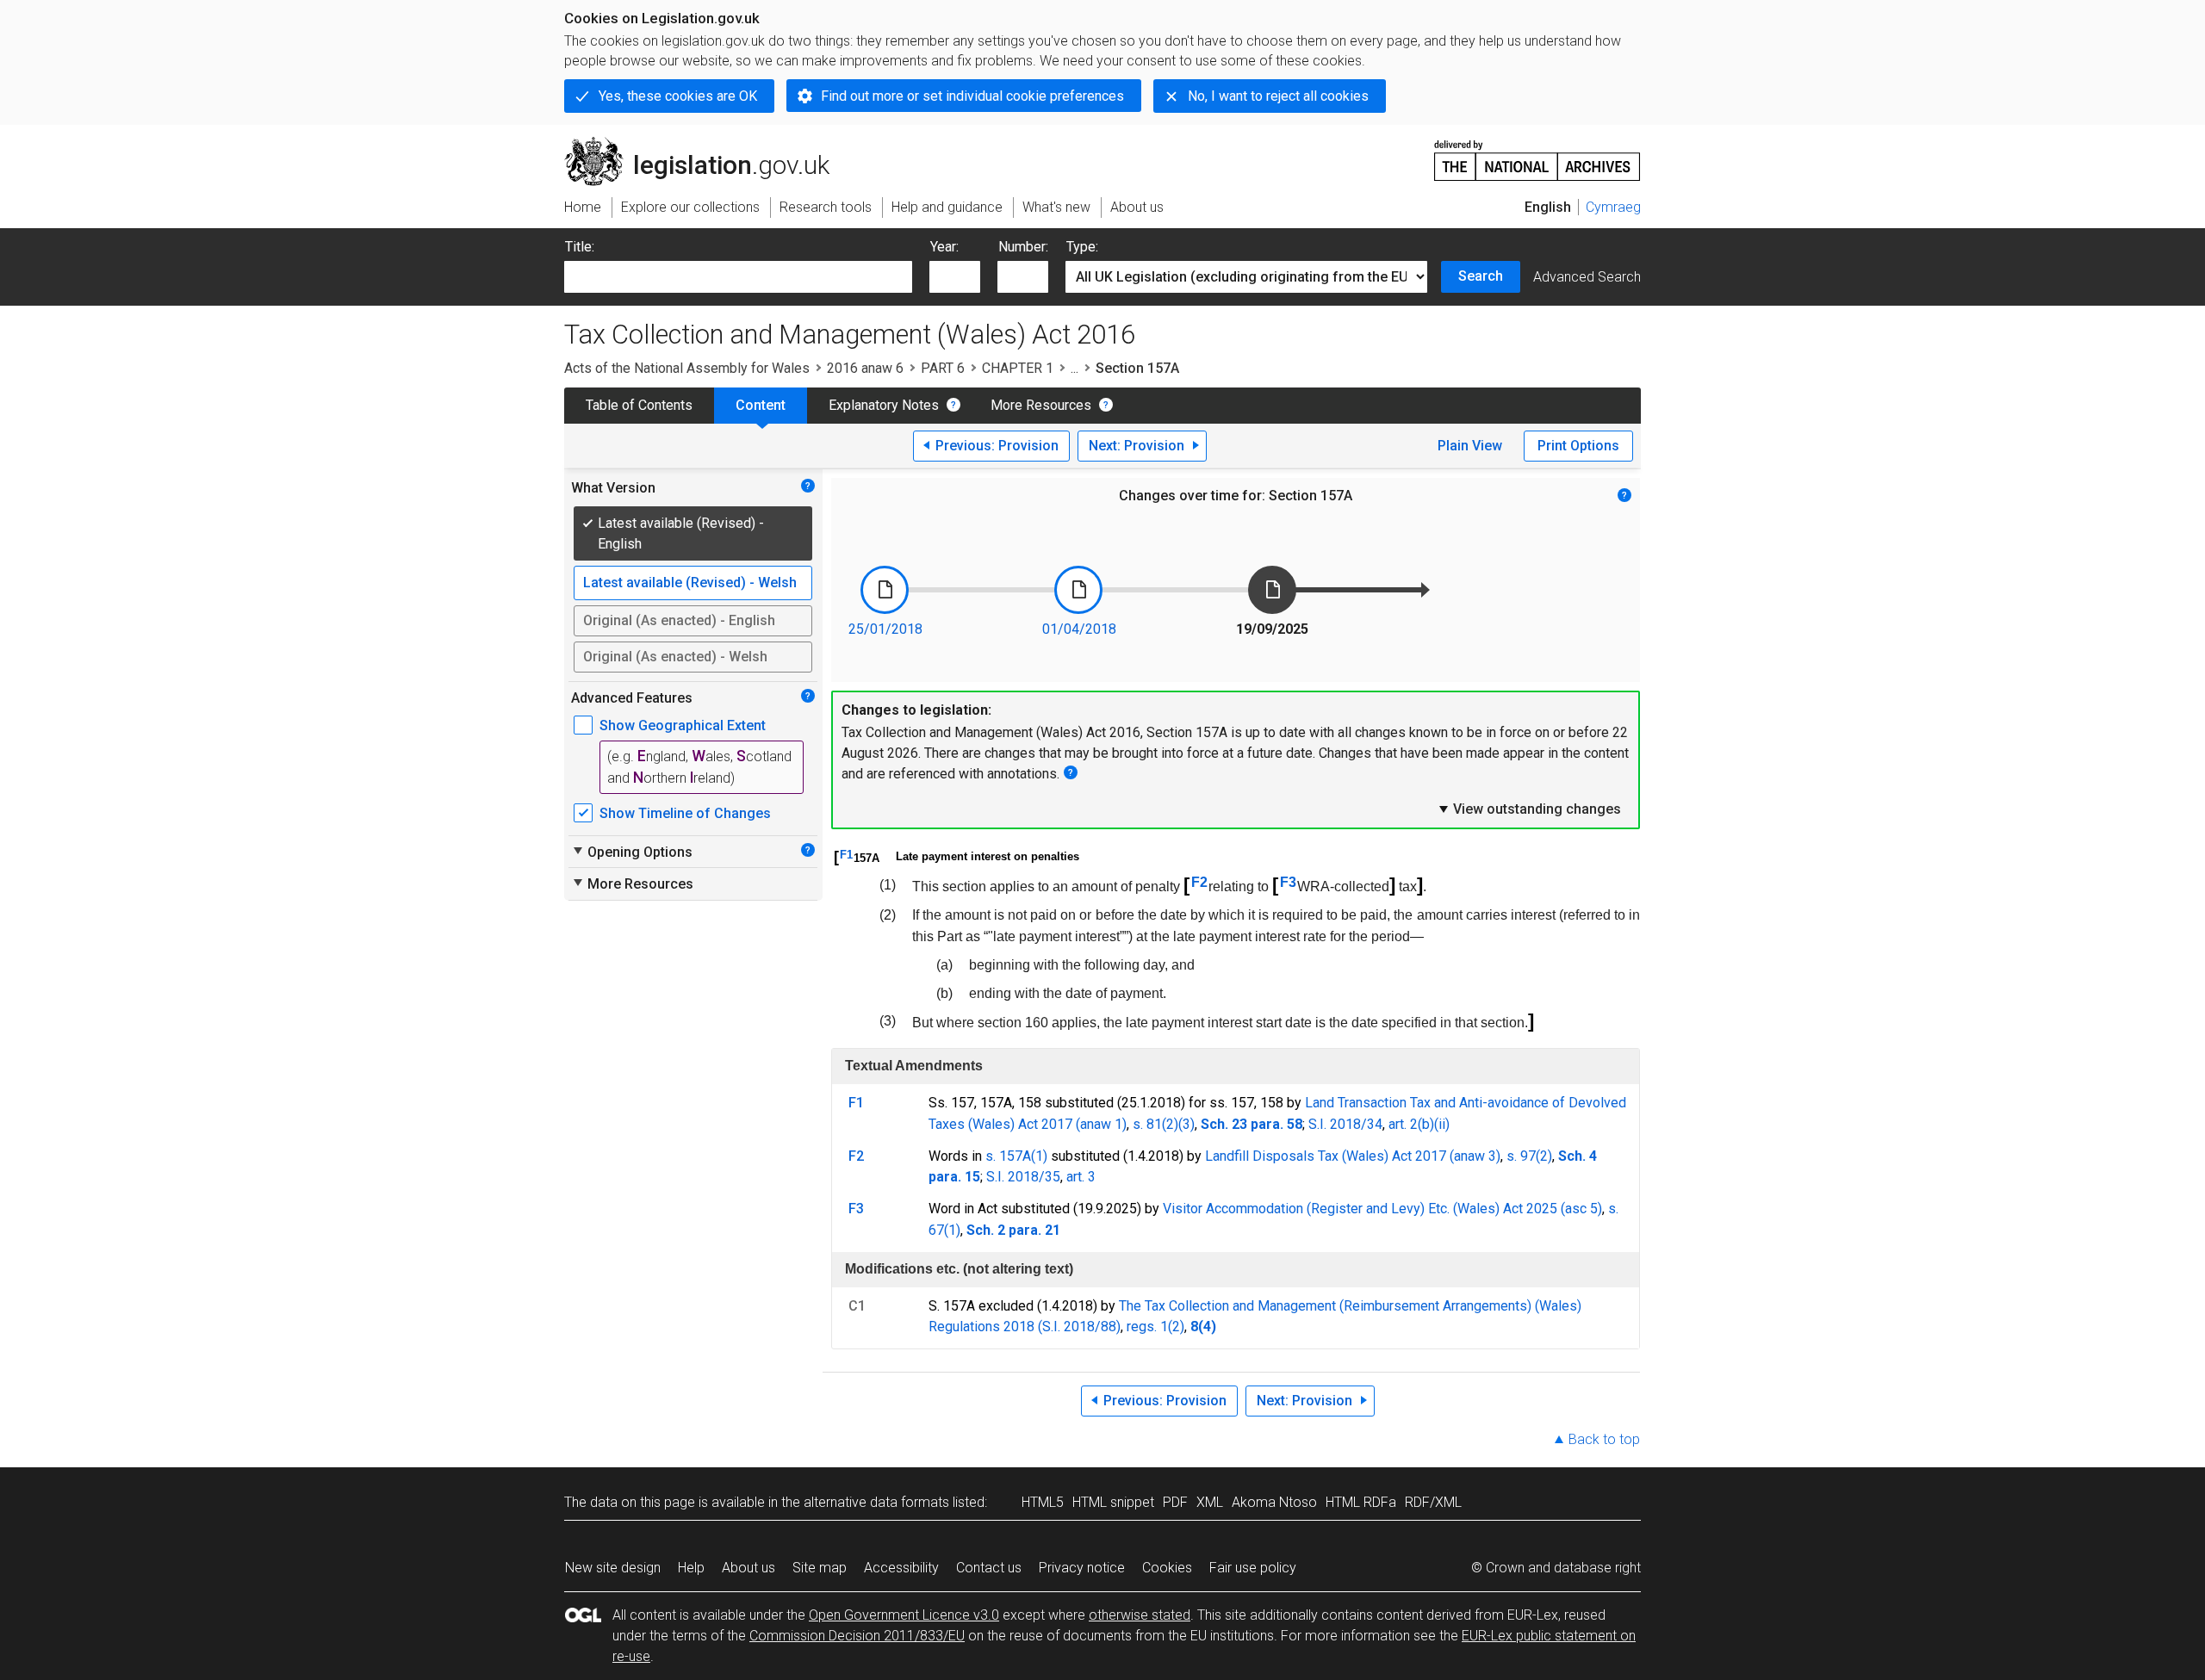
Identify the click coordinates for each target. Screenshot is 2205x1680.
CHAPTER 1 (1018, 368)
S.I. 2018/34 (1345, 1124)
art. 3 (1081, 1177)
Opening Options (632, 852)
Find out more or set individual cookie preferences (972, 96)
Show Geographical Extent (683, 725)
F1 (846, 855)
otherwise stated (1140, 1615)
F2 (1199, 882)
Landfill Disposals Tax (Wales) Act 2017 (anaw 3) (1353, 1156)
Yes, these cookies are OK (678, 96)
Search (1481, 276)
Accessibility (901, 1568)
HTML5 (1043, 1502)
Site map (820, 1568)
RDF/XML (1433, 1502)
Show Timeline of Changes (685, 813)
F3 (1288, 882)
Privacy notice (1082, 1568)
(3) (1186, 1124)
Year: (944, 247)
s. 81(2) (1155, 1124)
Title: (580, 247)
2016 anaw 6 (865, 368)
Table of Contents (639, 405)
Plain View (1470, 446)
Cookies (1167, 1568)
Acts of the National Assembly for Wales (687, 368)
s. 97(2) (1529, 1156)
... (1075, 368)
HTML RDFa (1361, 1502)
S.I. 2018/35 (1023, 1177)
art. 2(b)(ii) (1419, 1124)
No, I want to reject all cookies (1278, 96)
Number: (1023, 247)
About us (748, 1568)
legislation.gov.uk (707, 144)
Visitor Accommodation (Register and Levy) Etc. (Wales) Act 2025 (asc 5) (1382, 1209)
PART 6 (943, 368)
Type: (1082, 247)
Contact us (989, 1568)
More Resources (1041, 405)
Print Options (1578, 446)
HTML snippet (1113, 1502)
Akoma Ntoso (1274, 1502)
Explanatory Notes (884, 405)
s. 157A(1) (1016, 1156)
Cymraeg (1613, 207)
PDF (1175, 1502)
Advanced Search (1587, 277)
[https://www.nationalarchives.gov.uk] (1537, 154)
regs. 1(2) (1155, 1327)
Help (691, 1568)
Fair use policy (1253, 1568)
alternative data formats (876, 1502)
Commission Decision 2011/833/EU (857, 1636)
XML (1210, 1502)
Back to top (1604, 1439)
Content (761, 405)
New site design (613, 1568)
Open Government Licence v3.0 (904, 1615)
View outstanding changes (1529, 809)
